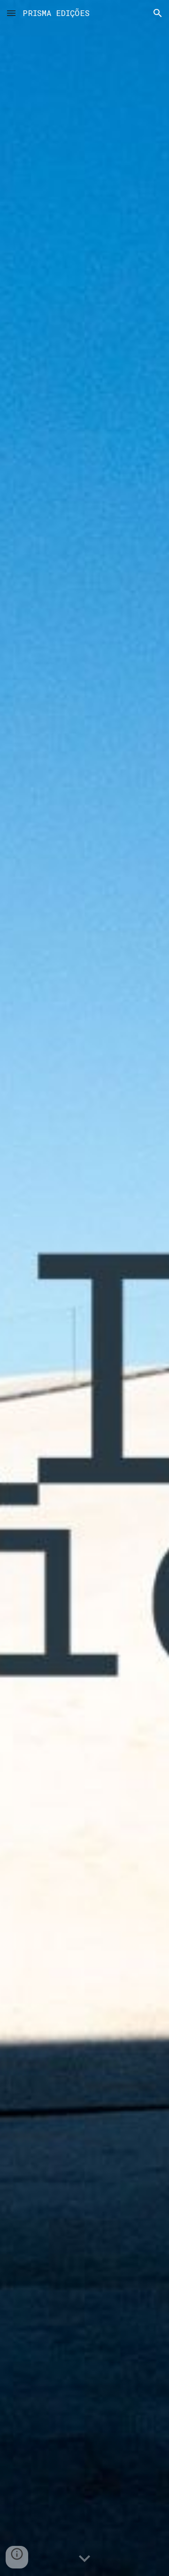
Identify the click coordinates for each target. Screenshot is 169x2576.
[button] (11, 13)
